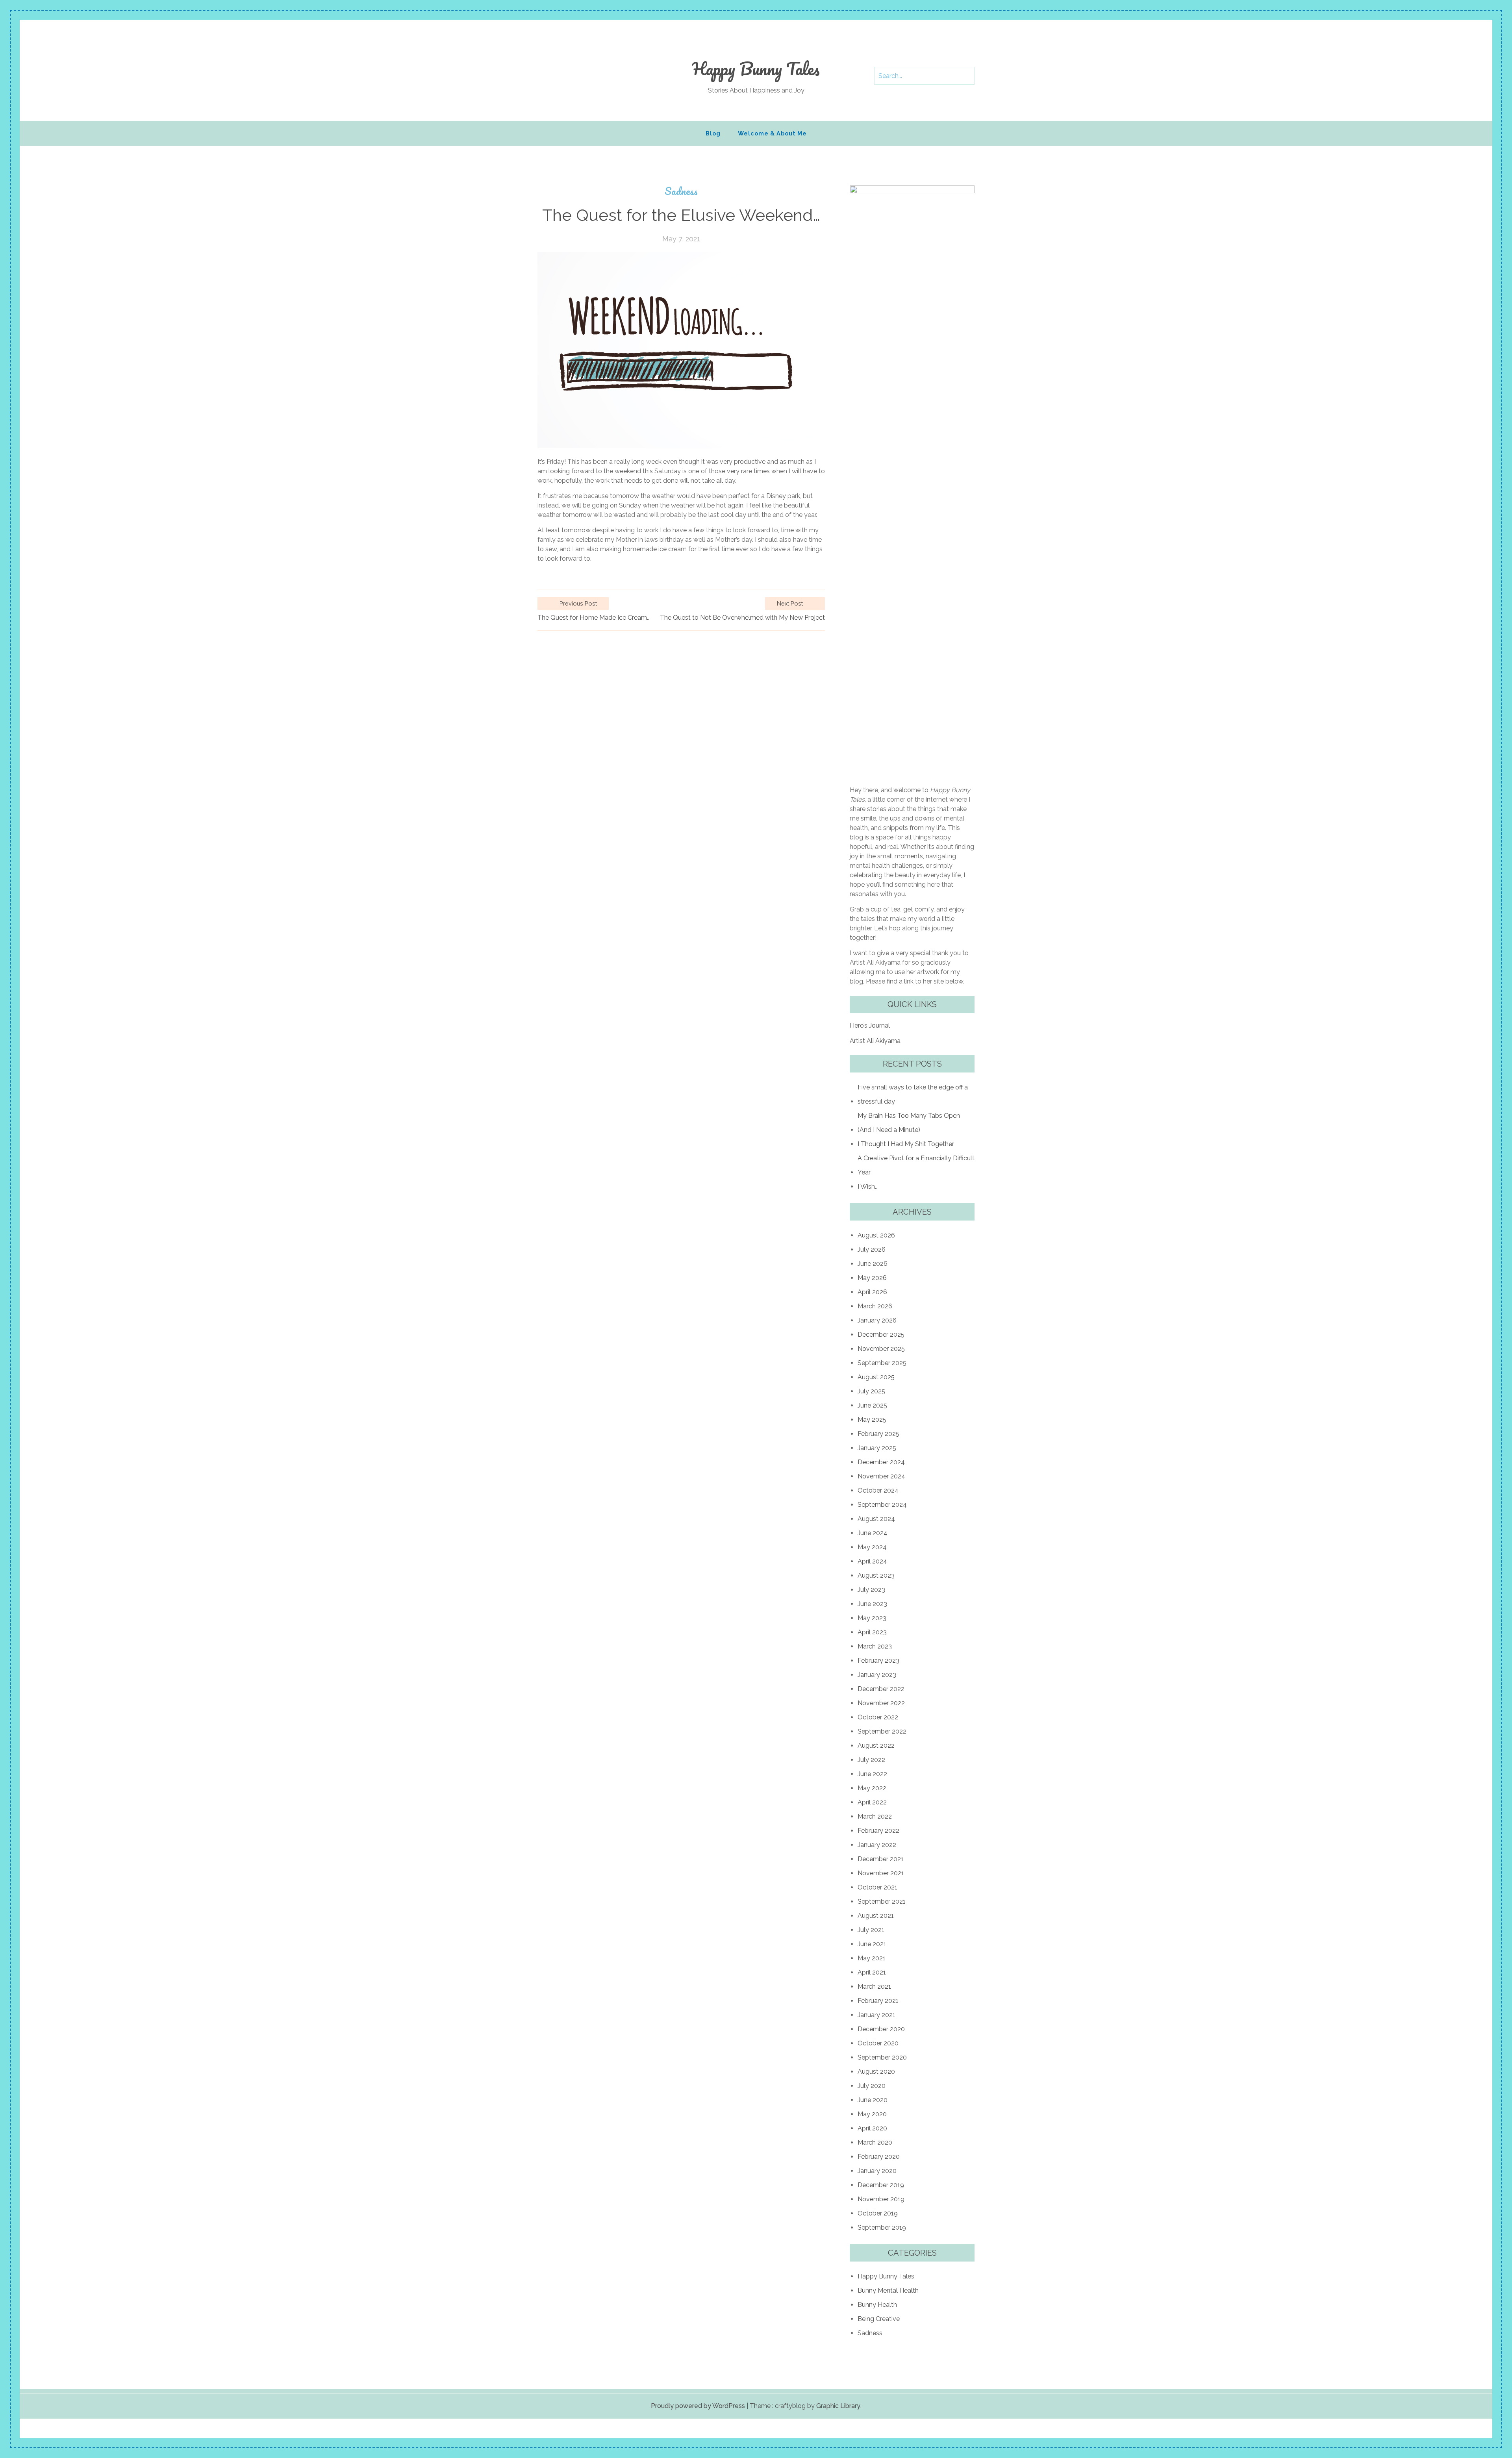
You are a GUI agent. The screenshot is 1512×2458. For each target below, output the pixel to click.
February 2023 (878, 1661)
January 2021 (876, 2015)
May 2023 (872, 1618)
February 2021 (878, 2001)
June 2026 (873, 1264)
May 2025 (872, 1420)
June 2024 (873, 1533)
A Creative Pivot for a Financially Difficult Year (916, 1165)
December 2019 (881, 2185)
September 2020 (882, 2057)
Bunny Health (877, 2305)
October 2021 (877, 1887)
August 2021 (876, 1916)
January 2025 (877, 1448)
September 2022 (882, 1731)
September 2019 (882, 2227)
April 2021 (872, 1972)
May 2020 (872, 2114)
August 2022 (876, 1746)
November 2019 (881, 2199)
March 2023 (875, 1646)
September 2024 (882, 1505)
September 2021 (882, 1901)
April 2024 (872, 1561)
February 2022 (878, 1831)
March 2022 (875, 1816)
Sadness (681, 191)
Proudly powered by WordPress (698, 2406)
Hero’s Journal (870, 1025)
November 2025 (881, 1349)
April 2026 (872, 1292)
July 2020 (872, 2086)
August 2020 (876, 2072)
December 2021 (881, 1859)
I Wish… (868, 1186)
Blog (713, 133)
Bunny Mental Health (888, 2290)
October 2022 (878, 1717)
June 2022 (872, 1774)
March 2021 (874, 1987)
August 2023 (876, 1575)
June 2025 (872, 1405)
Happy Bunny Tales (756, 69)
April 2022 (872, 1802)
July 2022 (871, 1760)
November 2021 (881, 1873)
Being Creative (879, 2319)
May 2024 (872, 1547)
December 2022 (881, 1689)
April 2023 (872, 1632)
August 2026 (876, 1235)
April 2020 (872, 2128)
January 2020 (877, 2171)
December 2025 (881, 1335)
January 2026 (877, 1320)
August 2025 (876, 1377)
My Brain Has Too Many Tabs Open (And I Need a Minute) (909, 1123)
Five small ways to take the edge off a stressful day (913, 1094)
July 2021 (871, 1930)
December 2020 (881, 2029)
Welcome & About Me (772, 133)
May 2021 (872, 1958)
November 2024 (881, 1476)
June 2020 (873, 2100)
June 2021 (872, 1944)
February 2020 (879, 2157)
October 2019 (878, 2213)
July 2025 (871, 1391)
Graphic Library (838, 2406)
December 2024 (881, 1462)
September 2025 (882, 1363)
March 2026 (875, 1306)
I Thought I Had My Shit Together (906, 1144)
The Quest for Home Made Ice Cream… (594, 618)
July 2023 (871, 1590)
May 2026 (872, 1278)
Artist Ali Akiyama (875, 1041)
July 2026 (872, 1249)
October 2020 (878, 2043)
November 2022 (881, 1703)
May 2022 (872, 1788)
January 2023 (877, 1675)
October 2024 (878, 1490)
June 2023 (872, 1604)
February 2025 (878, 1434)
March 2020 (875, 2142)
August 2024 (876, 1519)
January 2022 (877, 1845)
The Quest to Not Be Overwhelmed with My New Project (742, 618)
